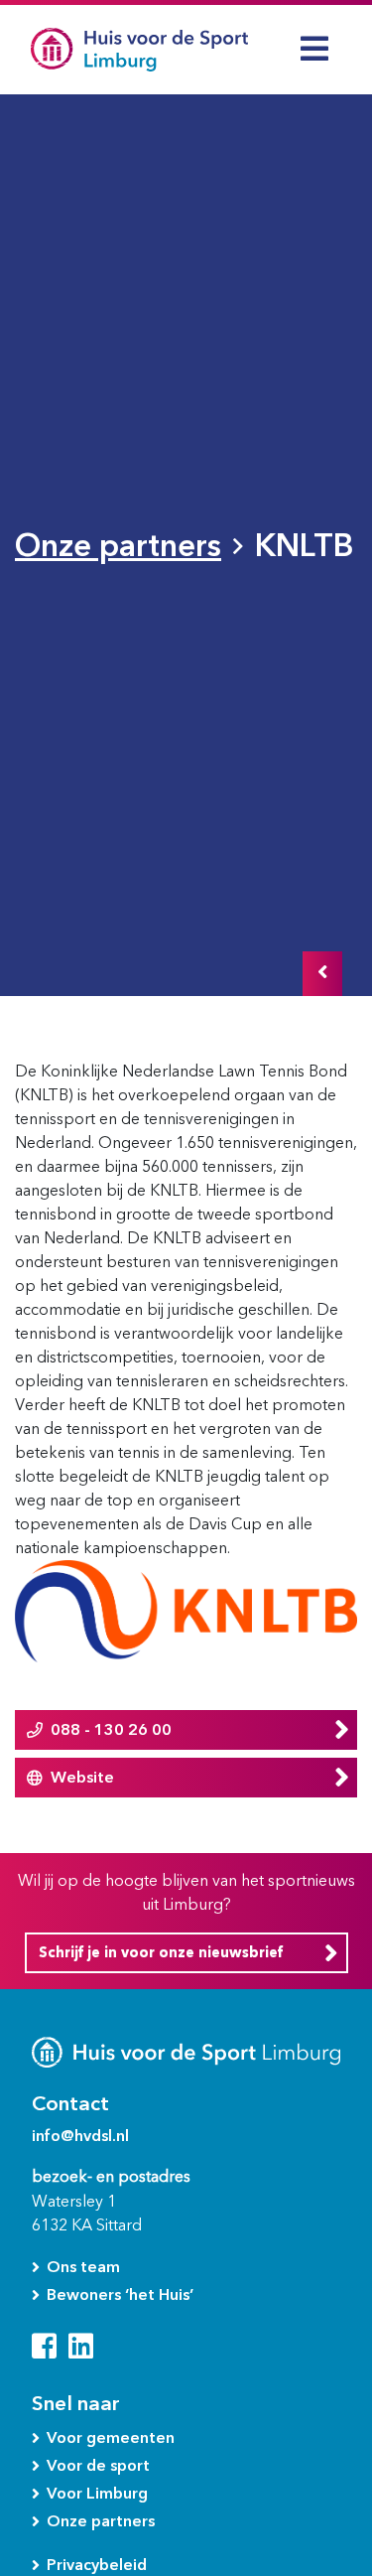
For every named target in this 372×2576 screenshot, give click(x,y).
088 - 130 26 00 (111, 1729)
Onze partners (118, 545)
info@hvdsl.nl (80, 2136)
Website (82, 1777)
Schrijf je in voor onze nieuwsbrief (161, 1953)
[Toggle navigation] (314, 49)
